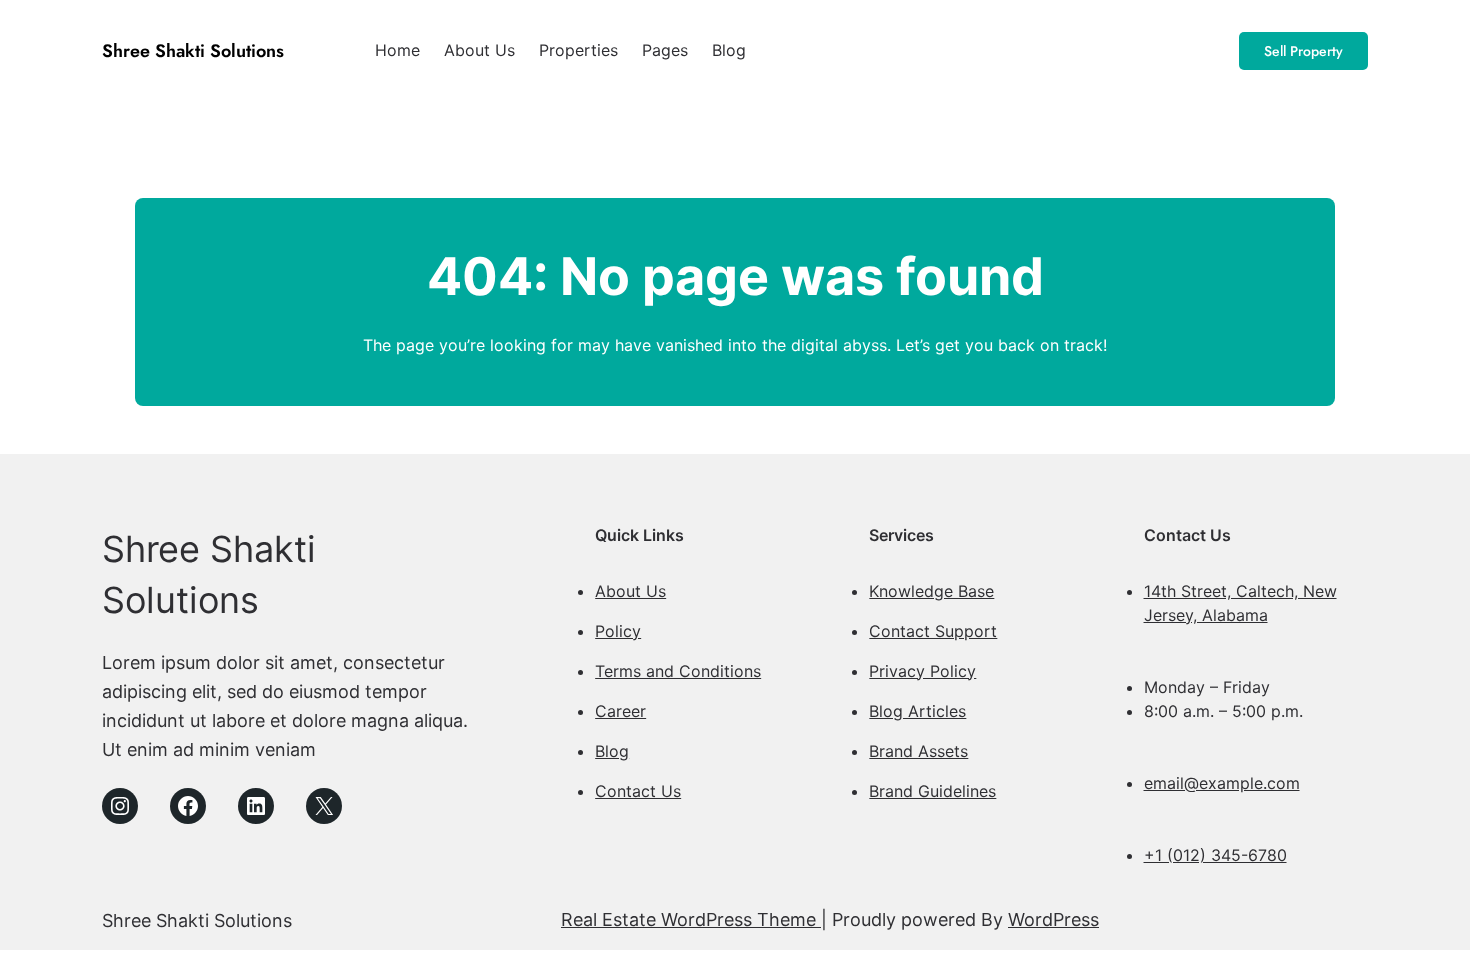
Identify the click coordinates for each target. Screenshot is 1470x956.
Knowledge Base (931, 591)
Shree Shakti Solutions (193, 51)
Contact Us (638, 791)
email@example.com (1222, 783)
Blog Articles (917, 711)
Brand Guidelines (932, 791)
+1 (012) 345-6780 (1215, 855)
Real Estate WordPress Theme (691, 919)
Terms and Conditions (678, 671)
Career (620, 711)
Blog (612, 751)
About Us (630, 591)
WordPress (1053, 919)
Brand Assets (918, 751)
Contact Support (933, 631)
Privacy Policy (922, 671)
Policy (618, 631)
